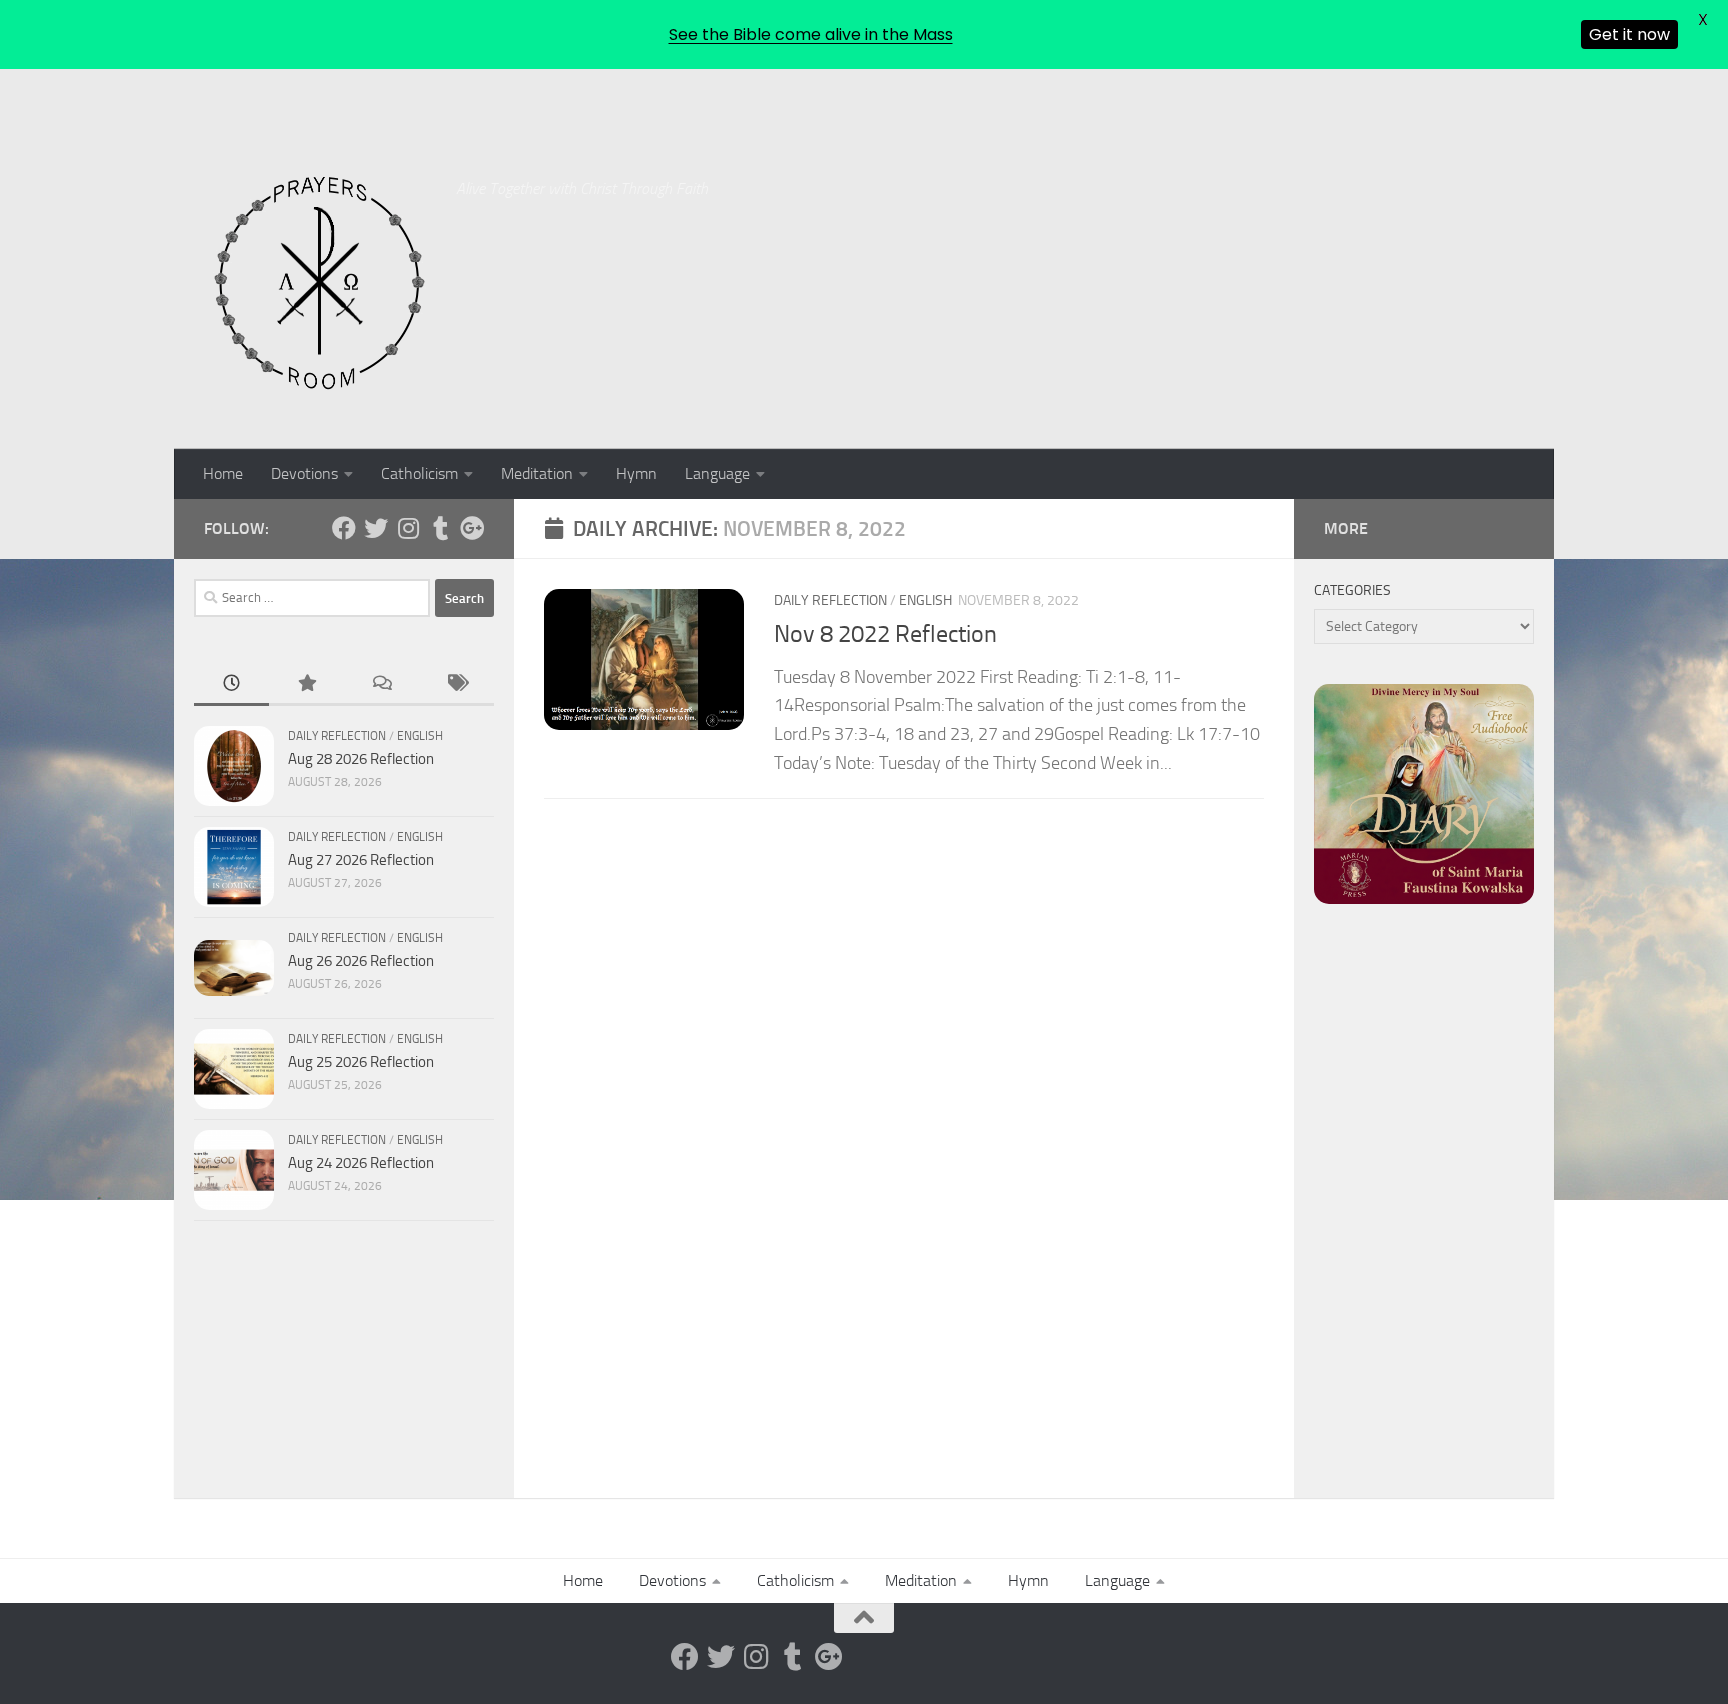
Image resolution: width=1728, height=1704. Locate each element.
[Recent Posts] (231, 684)
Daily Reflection (830, 600)
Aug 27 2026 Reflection (361, 860)
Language (717, 473)
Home (223, 473)
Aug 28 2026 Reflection (361, 759)
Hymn (636, 473)
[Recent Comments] (381, 684)
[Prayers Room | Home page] (320, 284)
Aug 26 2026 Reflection (361, 961)
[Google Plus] (472, 528)
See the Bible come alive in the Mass (811, 34)
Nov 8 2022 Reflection (885, 634)
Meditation (537, 473)
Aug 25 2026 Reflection (361, 1062)
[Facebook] (344, 528)
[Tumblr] (440, 528)
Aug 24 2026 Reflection (361, 1163)
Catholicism (419, 473)
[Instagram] (408, 528)
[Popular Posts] (306, 684)
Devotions (304, 473)
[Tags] (456, 684)
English (925, 600)
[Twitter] (376, 528)
